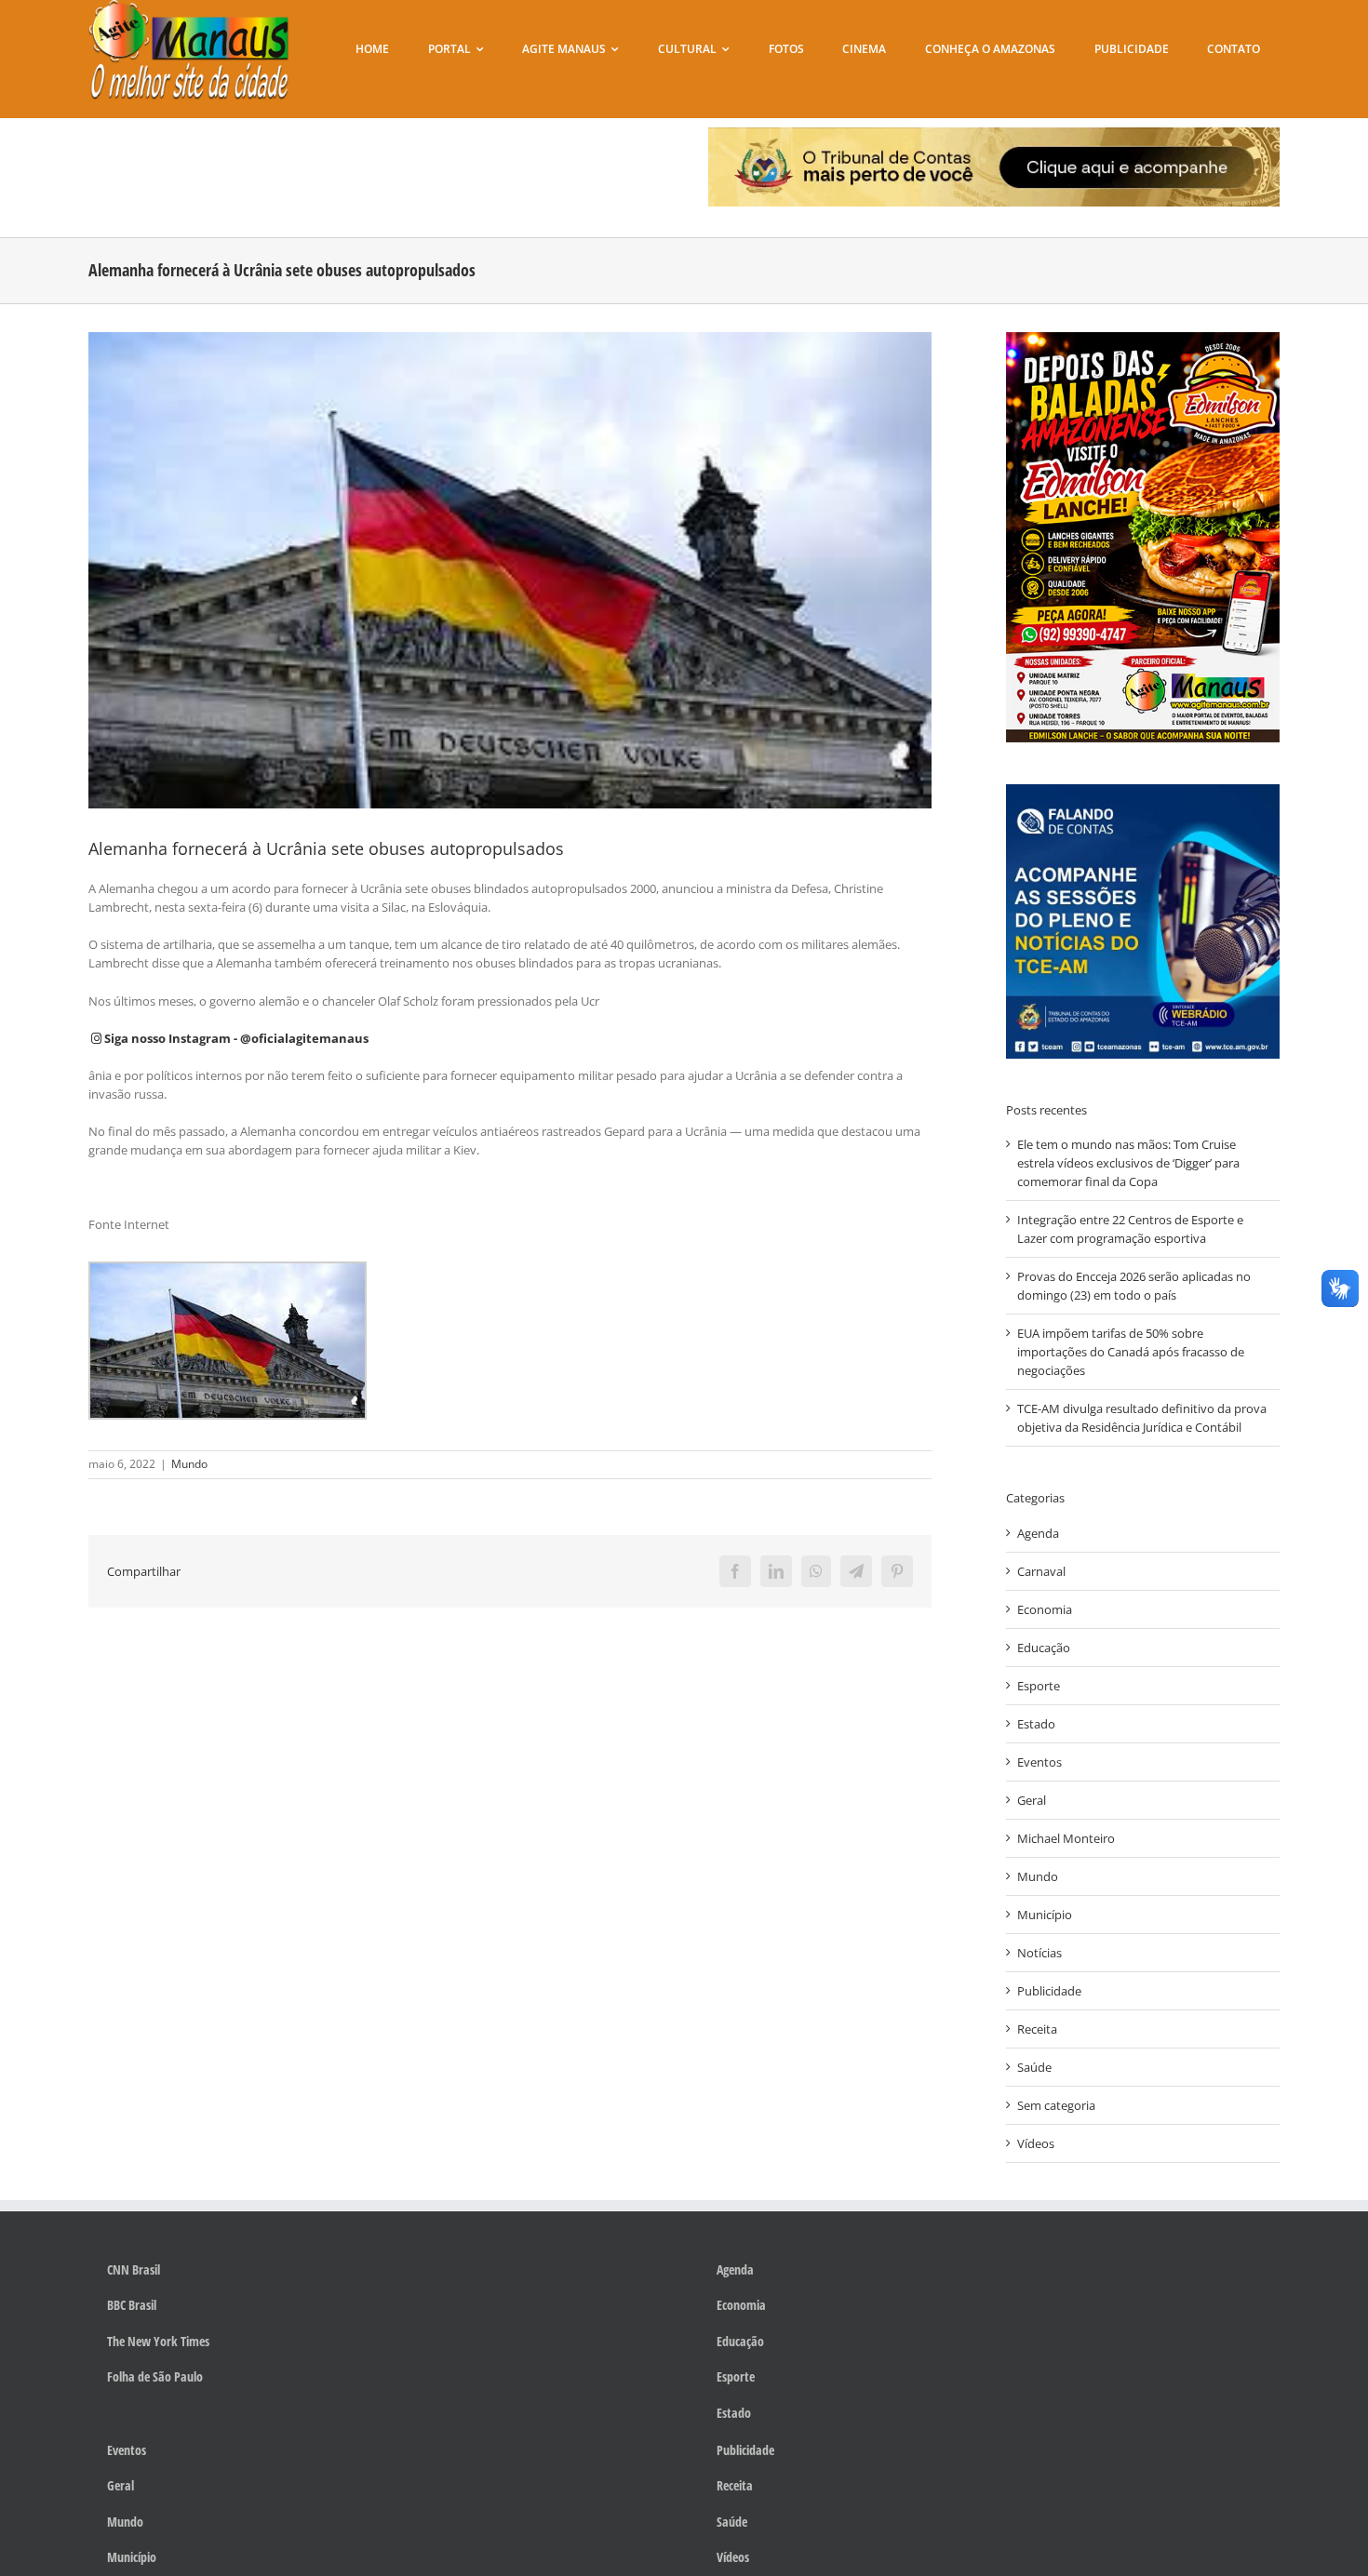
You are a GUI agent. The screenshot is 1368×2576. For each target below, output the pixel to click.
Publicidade (1049, 1991)
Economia (1045, 1609)
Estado (1036, 1724)
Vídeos (1036, 2143)
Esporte (1039, 1686)
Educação (1044, 1648)
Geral (1032, 1800)
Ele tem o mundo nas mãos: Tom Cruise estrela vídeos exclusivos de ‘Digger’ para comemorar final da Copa (1128, 1163)
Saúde (1034, 2067)
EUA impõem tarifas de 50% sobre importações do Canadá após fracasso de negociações (1131, 1352)
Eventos (1039, 1762)
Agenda (1038, 1533)
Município (1045, 1915)
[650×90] (994, 133)
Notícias (1039, 1953)
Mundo (189, 1464)
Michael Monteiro (1066, 1838)
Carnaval (1041, 1571)
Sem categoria (1056, 2105)
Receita (1037, 2029)
